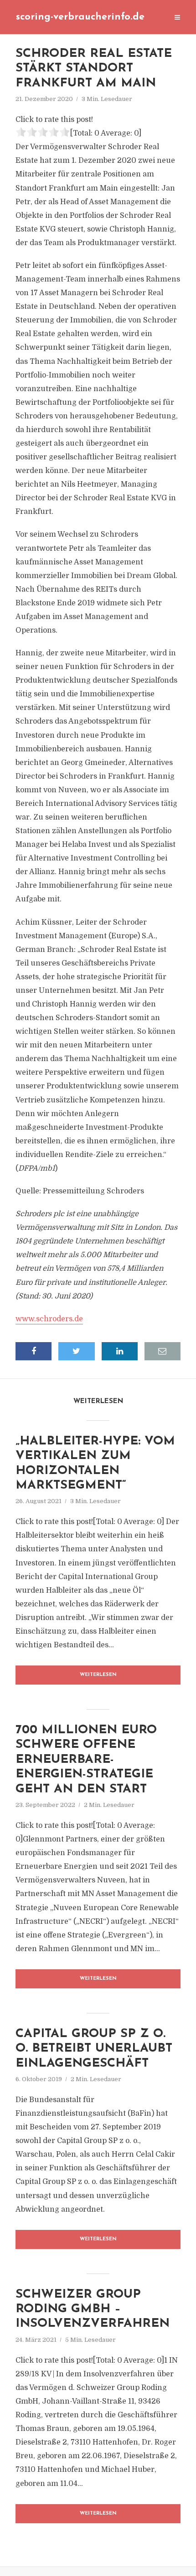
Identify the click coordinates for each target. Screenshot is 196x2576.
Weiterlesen (98, 1675)
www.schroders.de (49, 1319)
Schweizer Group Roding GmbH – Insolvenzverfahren (93, 2309)
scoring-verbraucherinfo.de (80, 17)
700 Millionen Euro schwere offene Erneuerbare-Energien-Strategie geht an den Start (86, 1760)
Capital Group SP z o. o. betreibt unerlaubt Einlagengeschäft (94, 2049)
